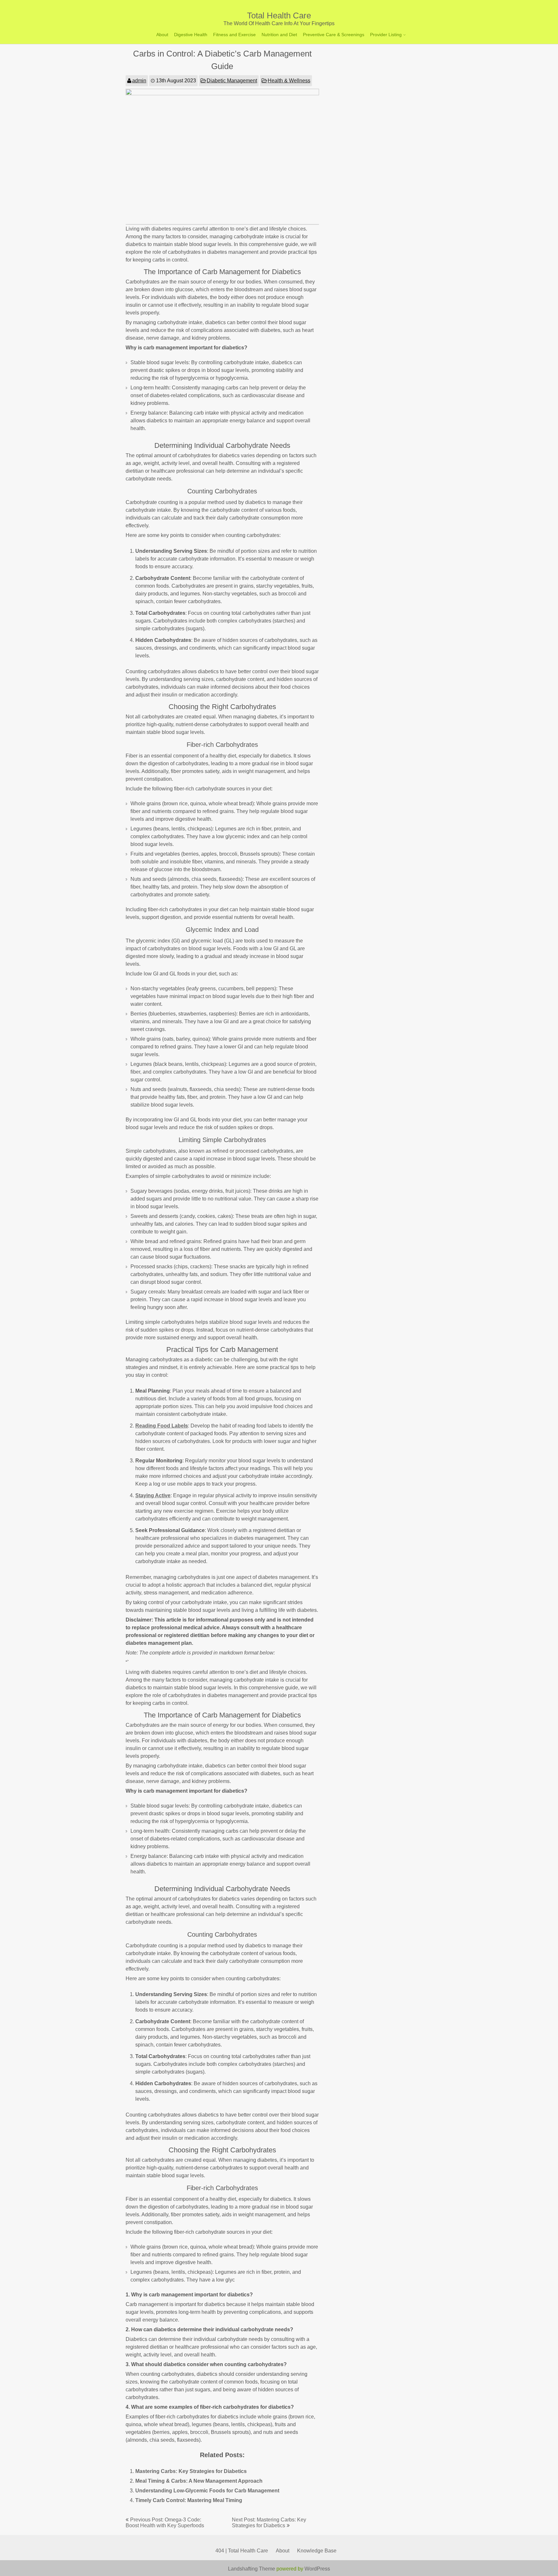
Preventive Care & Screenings (334, 35)
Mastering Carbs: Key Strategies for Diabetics (191, 2471)
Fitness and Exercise (234, 35)
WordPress (317, 2569)
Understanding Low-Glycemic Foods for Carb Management (207, 2491)
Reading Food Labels (162, 1426)
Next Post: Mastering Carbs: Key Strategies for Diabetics (269, 2523)
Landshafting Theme (252, 2569)
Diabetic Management (232, 81)
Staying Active (153, 1495)
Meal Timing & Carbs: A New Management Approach (199, 2481)
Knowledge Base (317, 2551)
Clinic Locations (388, 48)
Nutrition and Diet (279, 35)
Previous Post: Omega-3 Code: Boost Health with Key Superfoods (165, 2523)
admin (139, 81)
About (162, 35)
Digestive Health (191, 35)
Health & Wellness (289, 81)
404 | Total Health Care (242, 2551)
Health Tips (383, 59)
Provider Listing (386, 35)
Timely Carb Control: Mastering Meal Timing (189, 2500)
